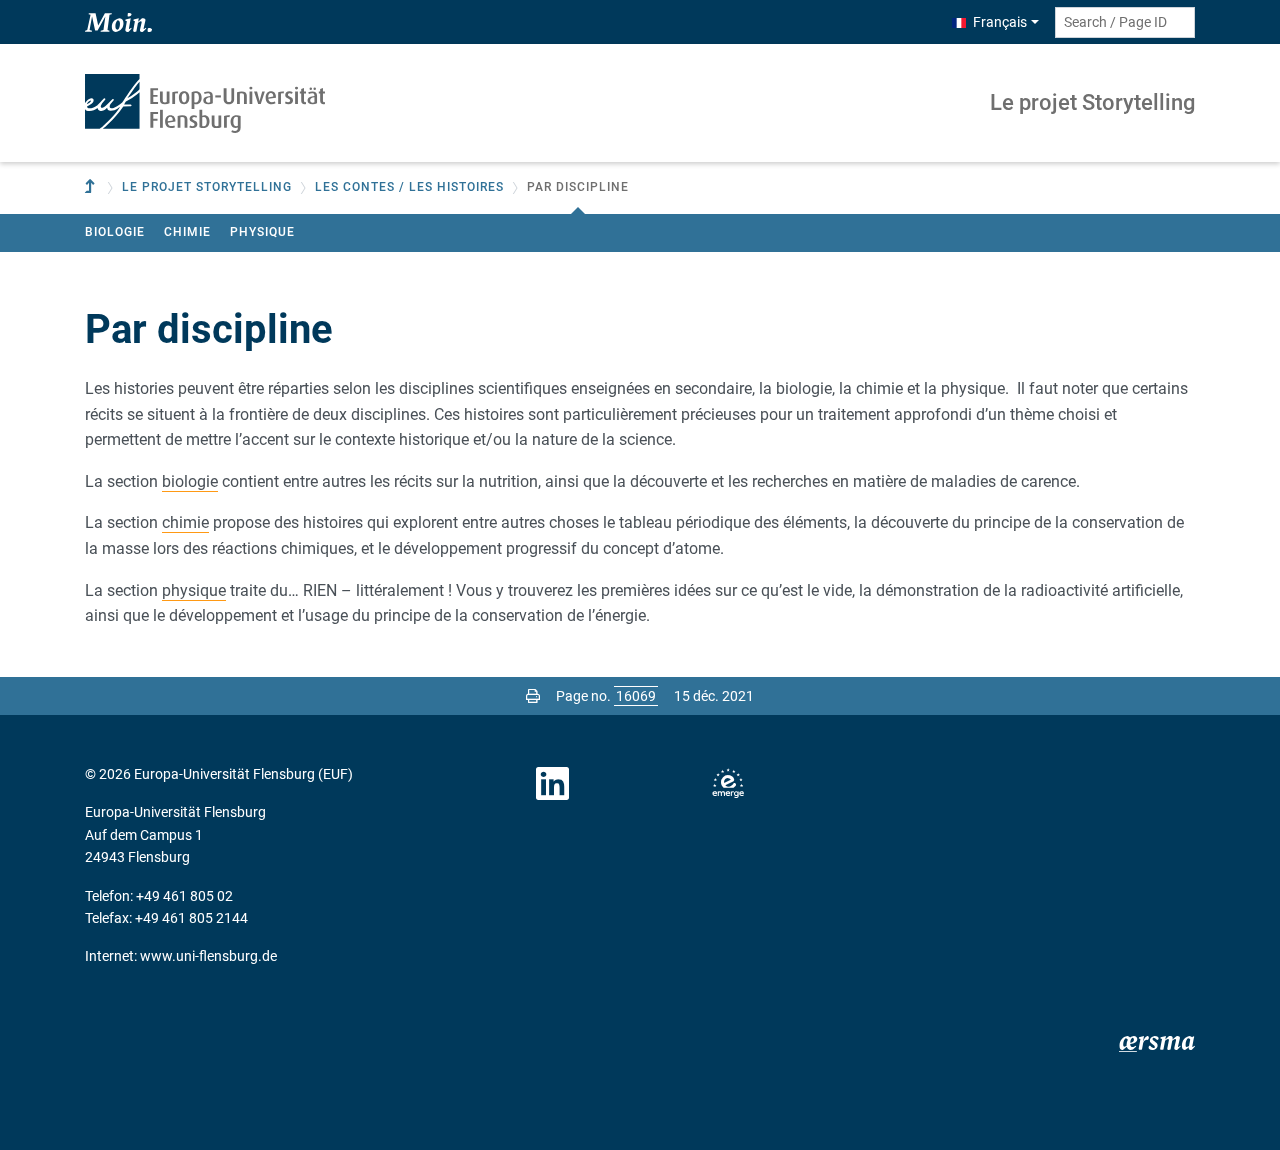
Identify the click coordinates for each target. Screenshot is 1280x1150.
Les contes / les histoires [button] (409, 187)
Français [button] (1000, 22)
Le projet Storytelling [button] (207, 187)
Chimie (187, 232)
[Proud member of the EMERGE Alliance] (728, 784)
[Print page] (533, 696)
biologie (190, 481)
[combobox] (1125, 22)
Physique (262, 232)
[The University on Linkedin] (553, 784)
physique (194, 590)
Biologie (115, 232)
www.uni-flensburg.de (208, 956)
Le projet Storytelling (1092, 102)
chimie (185, 522)
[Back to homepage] (205, 103)
